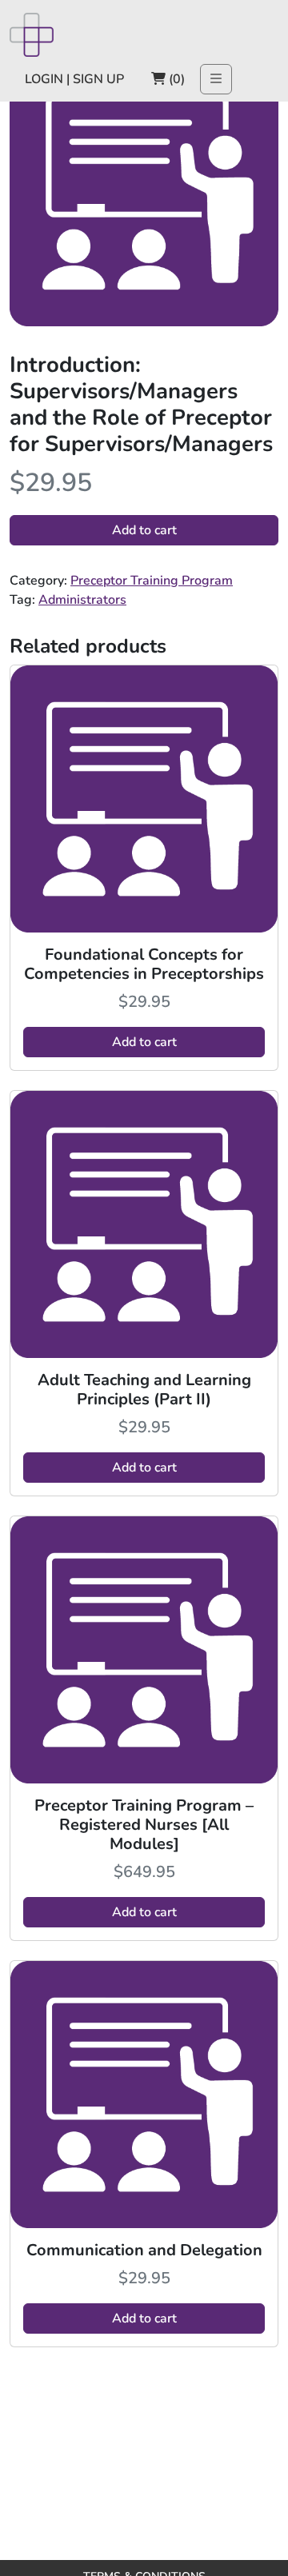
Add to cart (144, 530)
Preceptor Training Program (152, 581)
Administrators (82, 600)
